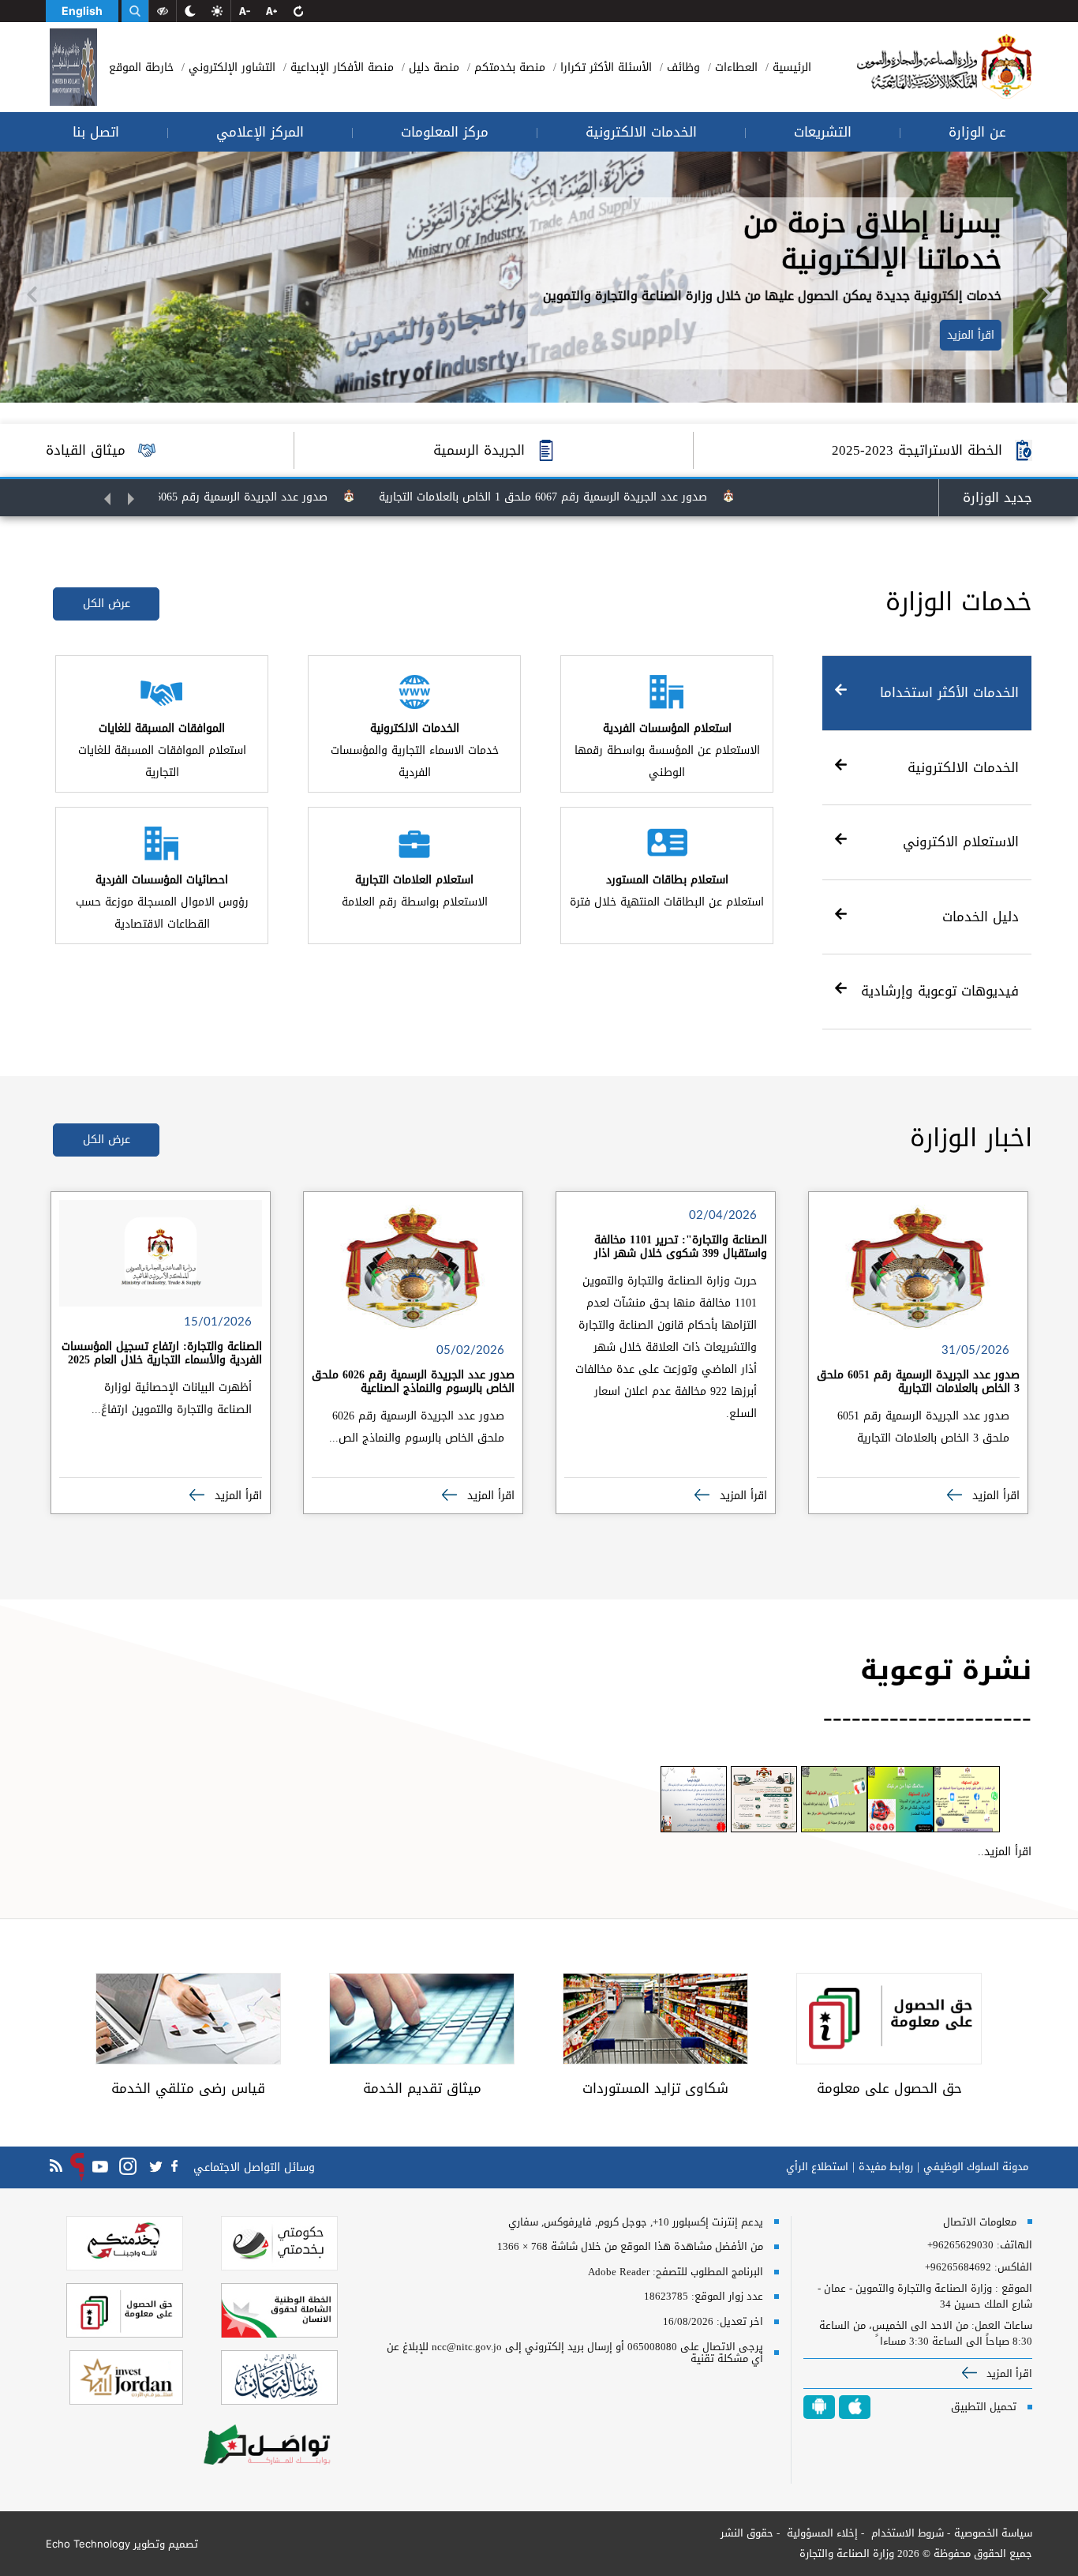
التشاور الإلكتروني (230, 67)
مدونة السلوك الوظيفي (976, 2167)
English (82, 11)
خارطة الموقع (141, 67)
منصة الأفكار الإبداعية (340, 67)
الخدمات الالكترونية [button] (641, 132)
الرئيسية (790, 67)
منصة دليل (432, 67)
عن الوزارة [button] (977, 132)
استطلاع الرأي (817, 2167)
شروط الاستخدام (906, 2533)
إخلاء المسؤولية (821, 2533)
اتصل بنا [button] (96, 132)
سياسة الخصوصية (993, 2533)
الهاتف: (1013, 2245)
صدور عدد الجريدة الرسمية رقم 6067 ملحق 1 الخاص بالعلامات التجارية (604, 497)
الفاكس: (1013, 2267)
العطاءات (734, 67)
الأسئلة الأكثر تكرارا (604, 67)
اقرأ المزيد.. (1005, 1852)
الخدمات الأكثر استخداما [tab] (949, 692)
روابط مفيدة (886, 2167)
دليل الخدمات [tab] (981, 917)
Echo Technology (88, 2544)
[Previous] (32, 294)
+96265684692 (958, 2267)
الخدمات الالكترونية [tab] (963, 767)
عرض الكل (107, 604)
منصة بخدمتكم (508, 67)
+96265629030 (960, 2245)
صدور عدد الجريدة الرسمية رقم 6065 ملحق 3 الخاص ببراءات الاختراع (230, 497)
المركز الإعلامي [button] (260, 132)
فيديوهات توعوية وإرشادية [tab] (940, 991)
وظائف (681, 67)
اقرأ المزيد (982, 335)
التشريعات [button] (823, 132)
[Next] (1046, 294)
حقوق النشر (747, 2533)
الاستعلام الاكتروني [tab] (961, 842)
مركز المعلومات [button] (445, 132)
